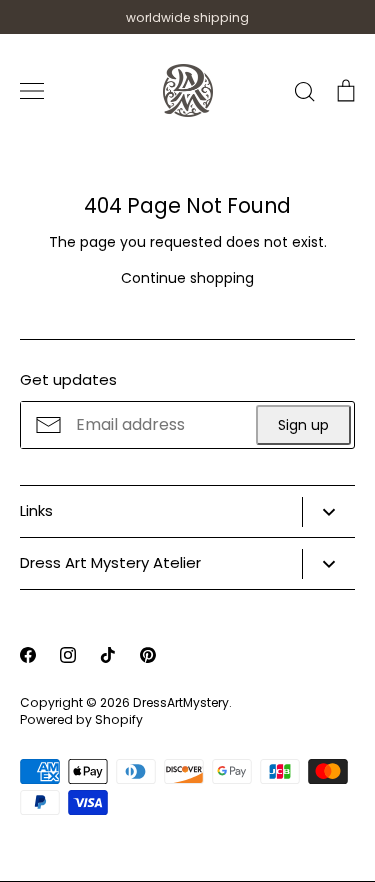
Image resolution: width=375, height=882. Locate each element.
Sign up (303, 425)
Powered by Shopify (81, 719)
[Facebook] (28, 655)
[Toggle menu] (32, 91)
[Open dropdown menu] (328, 512)
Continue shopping (187, 278)
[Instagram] (68, 655)
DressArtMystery (181, 702)
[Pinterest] (148, 655)
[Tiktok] (108, 655)
